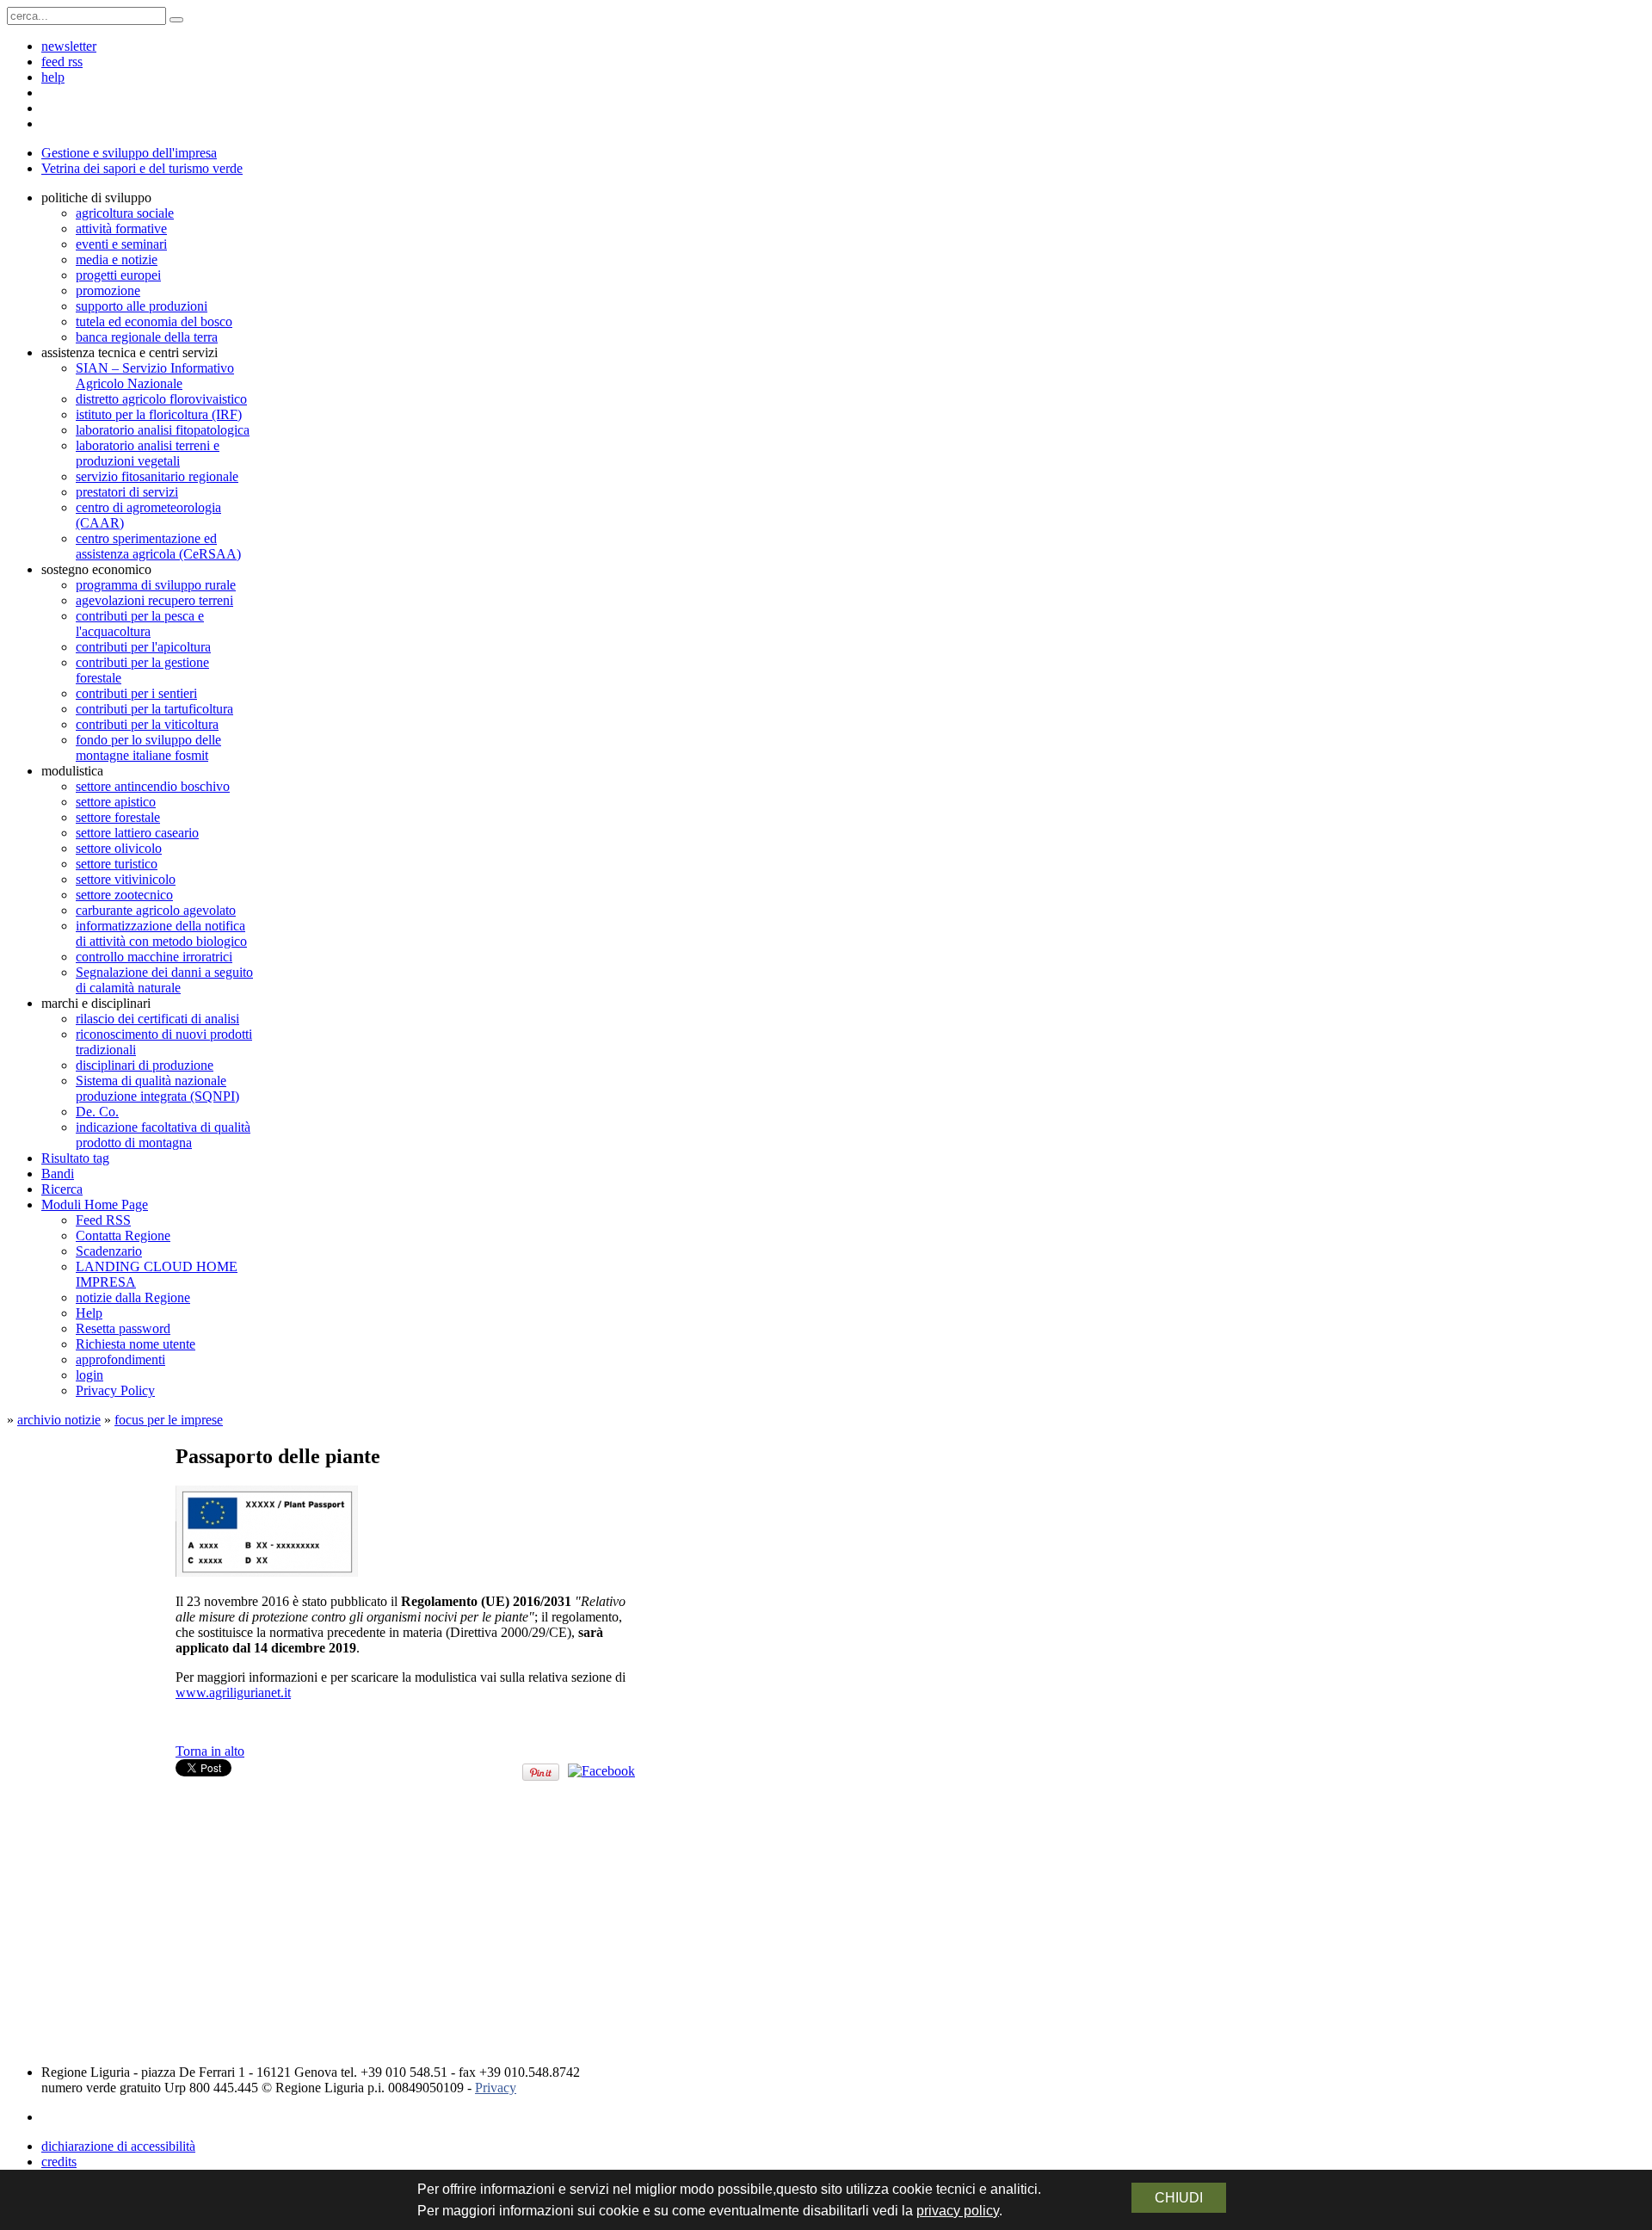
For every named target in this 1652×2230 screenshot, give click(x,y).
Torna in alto (210, 1751)
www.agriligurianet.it (233, 1693)
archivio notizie (59, 1420)
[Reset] (176, 20)
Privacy (496, 2088)
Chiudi (1179, 2198)
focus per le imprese (169, 1420)
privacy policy (958, 2211)
